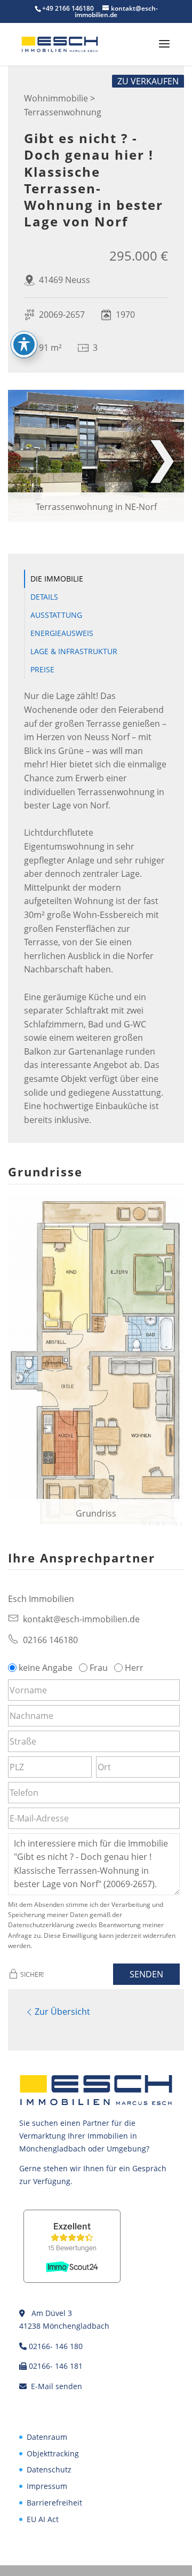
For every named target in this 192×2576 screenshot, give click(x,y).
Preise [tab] (42, 669)
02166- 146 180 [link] (56, 2346)
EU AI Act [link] (43, 2519)
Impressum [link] (47, 2486)
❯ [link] (162, 456)
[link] (60, 44)
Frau (99, 1668)
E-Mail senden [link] (57, 2386)
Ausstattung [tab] (56, 615)
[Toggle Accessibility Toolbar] (24, 344)
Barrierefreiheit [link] (54, 2503)
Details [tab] (44, 597)
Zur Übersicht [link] (62, 2012)
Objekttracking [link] (53, 2453)
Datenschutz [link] (49, 2469)
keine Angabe (46, 1668)
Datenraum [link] (47, 2437)
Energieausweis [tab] (62, 633)
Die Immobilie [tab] (57, 579)
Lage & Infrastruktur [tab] (74, 651)
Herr (134, 1668)
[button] (164, 51)
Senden (146, 1974)
